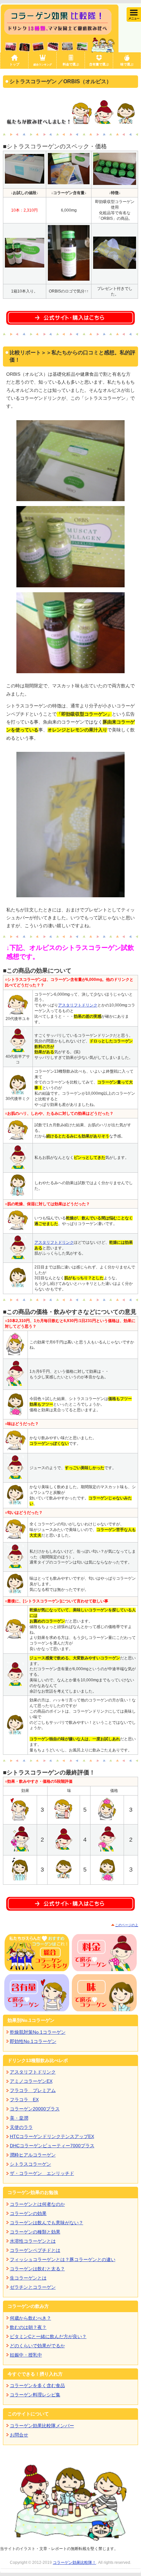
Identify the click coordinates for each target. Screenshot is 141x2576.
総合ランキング (43, 64)
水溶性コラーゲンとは (33, 2241)
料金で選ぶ (71, 64)
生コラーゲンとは (28, 2278)
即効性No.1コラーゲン (33, 2041)
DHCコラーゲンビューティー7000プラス (52, 2146)
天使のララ (21, 2127)
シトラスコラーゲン (30, 2164)
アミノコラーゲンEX (31, 2081)
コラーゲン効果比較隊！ (74, 2563)
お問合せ (19, 2435)
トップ (14, 64)
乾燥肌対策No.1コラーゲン (38, 2032)
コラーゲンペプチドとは (35, 2250)
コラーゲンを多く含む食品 (37, 2385)
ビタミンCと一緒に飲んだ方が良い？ (48, 2336)
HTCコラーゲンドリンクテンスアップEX (52, 2136)
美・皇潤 (19, 2118)
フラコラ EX (24, 2100)
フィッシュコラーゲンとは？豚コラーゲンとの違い (63, 2259)
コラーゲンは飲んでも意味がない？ (47, 2223)
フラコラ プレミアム (33, 2090)
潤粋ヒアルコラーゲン (33, 2155)
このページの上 (127, 1925)
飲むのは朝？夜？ (28, 2327)
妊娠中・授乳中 (26, 2355)
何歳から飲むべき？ (30, 2318)
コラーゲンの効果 (28, 2213)
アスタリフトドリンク (78, 1005)
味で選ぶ (127, 64)
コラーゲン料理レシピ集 (35, 2395)
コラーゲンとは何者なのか (37, 2204)
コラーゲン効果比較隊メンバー (42, 2426)
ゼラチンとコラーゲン (33, 2287)
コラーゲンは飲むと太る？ (37, 2269)
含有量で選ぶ (99, 64)
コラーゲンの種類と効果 (35, 2232)
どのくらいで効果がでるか (37, 2346)
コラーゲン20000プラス (35, 2109)
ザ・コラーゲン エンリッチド (42, 2173)
